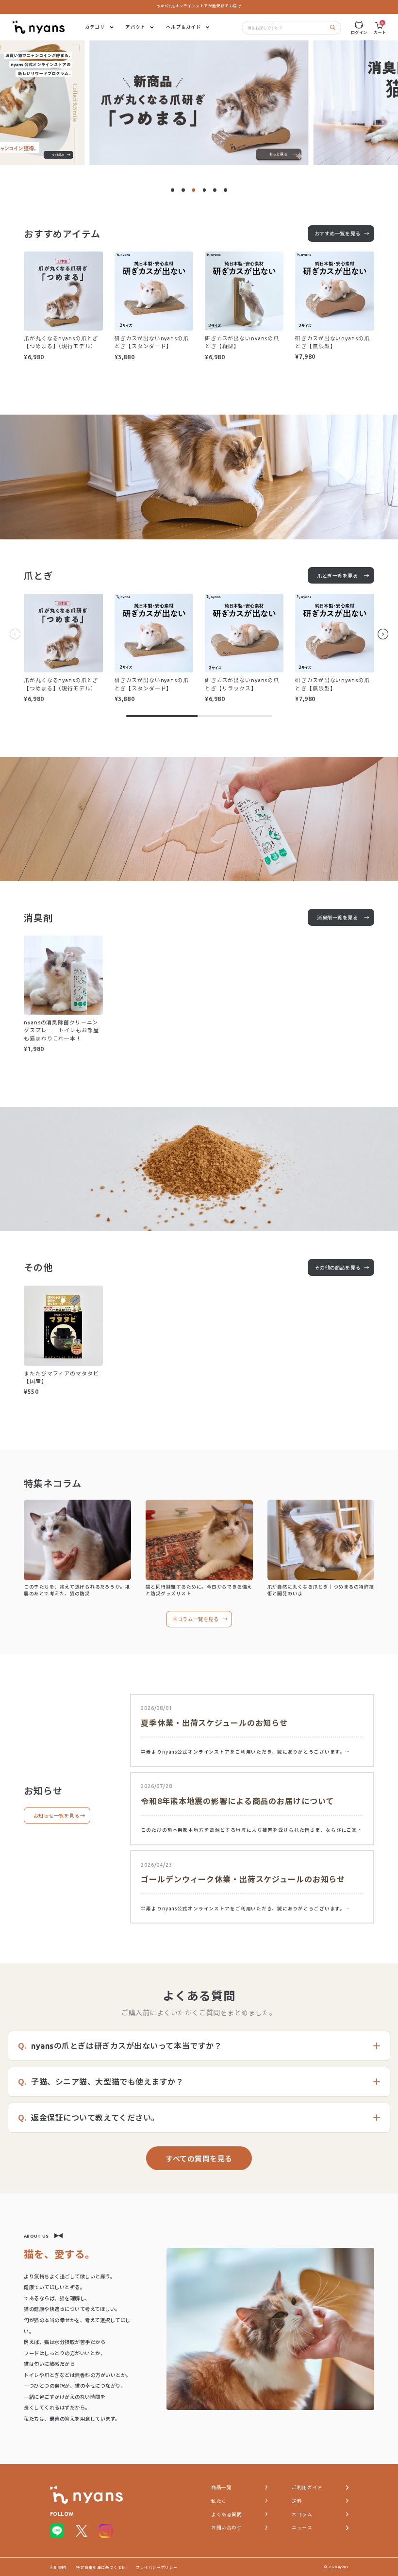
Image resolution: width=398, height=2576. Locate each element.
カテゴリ (95, 27)
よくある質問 (226, 2515)
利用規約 (58, 2567)
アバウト (135, 27)
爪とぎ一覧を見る (337, 576)
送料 (297, 2501)
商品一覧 (221, 2487)
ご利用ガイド (307, 2487)
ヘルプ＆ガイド (183, 27)
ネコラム (302, 2515)
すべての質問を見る (199, 2159)
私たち (219, 2501)
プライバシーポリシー (157, 2567)
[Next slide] (383, 636)
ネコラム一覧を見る (195, 1619)
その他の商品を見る (338, 1268)
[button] (173, 190)
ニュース (302, 2528)
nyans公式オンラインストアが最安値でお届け (199, 6)
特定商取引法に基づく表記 (101, 2567)
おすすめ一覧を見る (338, 234)
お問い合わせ (226, 2528)
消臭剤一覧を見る (337, 918)
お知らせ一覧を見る (57, 1816)
